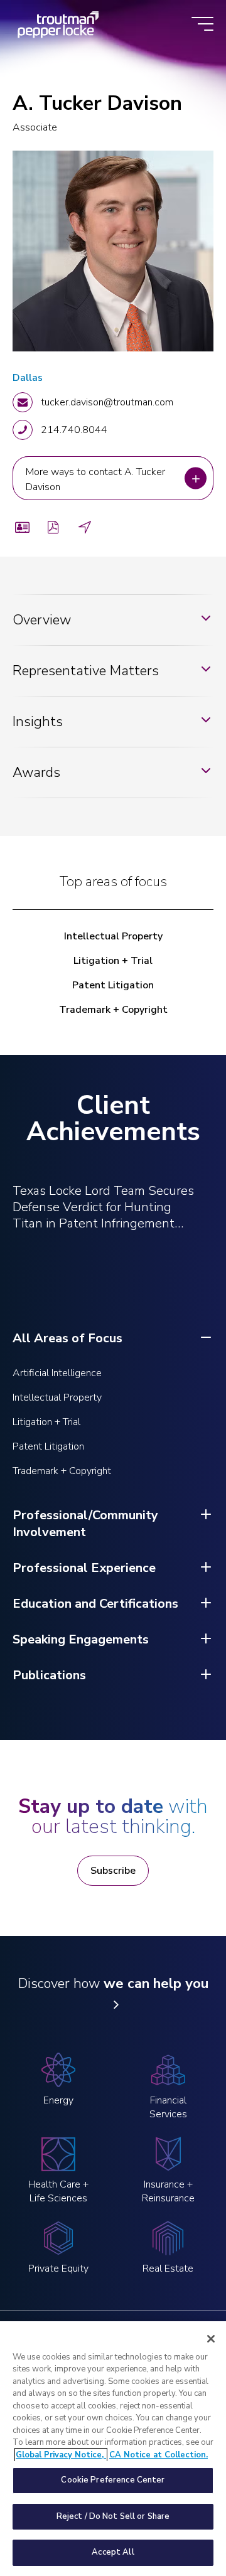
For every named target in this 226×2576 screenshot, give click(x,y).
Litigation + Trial (113, 961)
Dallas (28, 378)
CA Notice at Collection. (159, 2455)
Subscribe (113, 1871)
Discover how (113, 1984)
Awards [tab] (36, 772)
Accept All (113, 2552)
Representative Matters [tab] (86, 671)
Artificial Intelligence (57, 1373)
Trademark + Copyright (113, 1010)
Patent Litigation (113, 985)
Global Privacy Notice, (61, 2455)
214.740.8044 (74, 430)
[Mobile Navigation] (202, 25)
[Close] (211, 2339)
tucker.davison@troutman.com (107, 402)
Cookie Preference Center (113, 2480)
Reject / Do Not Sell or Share (113, 2516)
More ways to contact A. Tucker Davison (97, 478)
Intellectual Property (113, 936)
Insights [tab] (38, 722)
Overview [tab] (42, 620)
